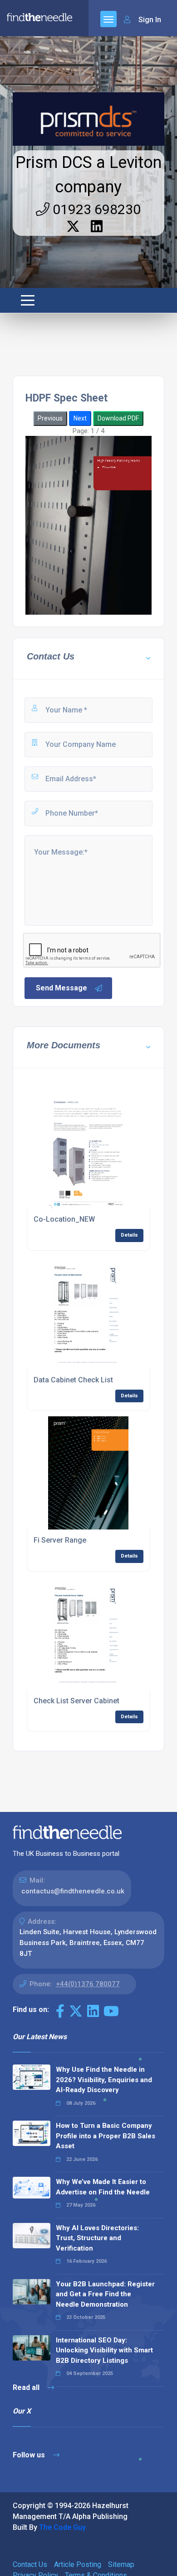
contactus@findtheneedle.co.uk (73, 1891)
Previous (50, 418)
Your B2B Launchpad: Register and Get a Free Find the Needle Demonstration (105, 2294)
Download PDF (118, 418)
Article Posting (78, 2564)
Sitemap (121, 2564)
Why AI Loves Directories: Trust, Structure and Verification (97, 2238)
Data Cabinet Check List (73, 1380)
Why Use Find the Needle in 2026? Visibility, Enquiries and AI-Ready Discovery (104, 2080)
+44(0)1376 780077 (88, 1984)
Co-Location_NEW (64, 1219)
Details (129, 1235)
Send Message (61, 988)
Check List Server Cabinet (76, 1701)
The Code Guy (62, 2527)
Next (80, 418)
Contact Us (30, 2564)
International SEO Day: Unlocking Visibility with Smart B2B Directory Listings (104, 2350)
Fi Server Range (60, 1540)
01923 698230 (95, 209)
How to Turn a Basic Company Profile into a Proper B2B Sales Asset (106, 2136)
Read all (27, 2387)
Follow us (30, 2455)
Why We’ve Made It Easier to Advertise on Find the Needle (103, 2187)
